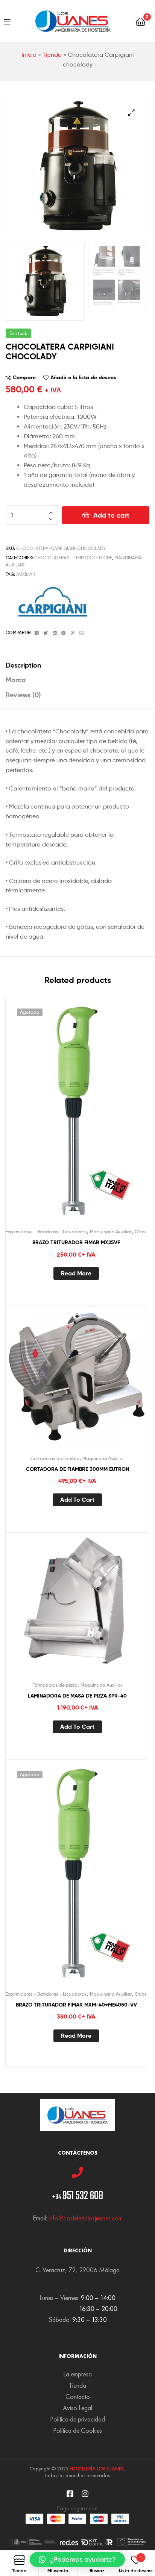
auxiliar (26, 574)
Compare (24, 377)
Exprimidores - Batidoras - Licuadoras (46, 1232)
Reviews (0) (23, 695)
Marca (16, 680)
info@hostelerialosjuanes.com (86, 2218)
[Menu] (7, 21)
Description (23, 665)
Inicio (29, 55)
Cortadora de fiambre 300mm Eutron (77, 1469)
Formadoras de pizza (55, 1685)
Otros (141, 1232)
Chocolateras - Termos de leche (73, 558)
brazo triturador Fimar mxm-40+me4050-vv (76, 2005)
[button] (77, 2559)
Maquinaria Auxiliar (111, 1232)
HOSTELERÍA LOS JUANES (97, 2468)
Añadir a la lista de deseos (83, 377)
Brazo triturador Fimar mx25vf (76, 1242)
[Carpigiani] (53, 602)
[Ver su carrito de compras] (141, 21)
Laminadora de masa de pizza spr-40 (77, 1696)
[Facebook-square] (70, 2494)
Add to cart (111, 515)
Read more (76, 1273)
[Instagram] (85, 2494)
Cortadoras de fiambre (55, 1458)
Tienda (52, 55)
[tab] (77, 665)
